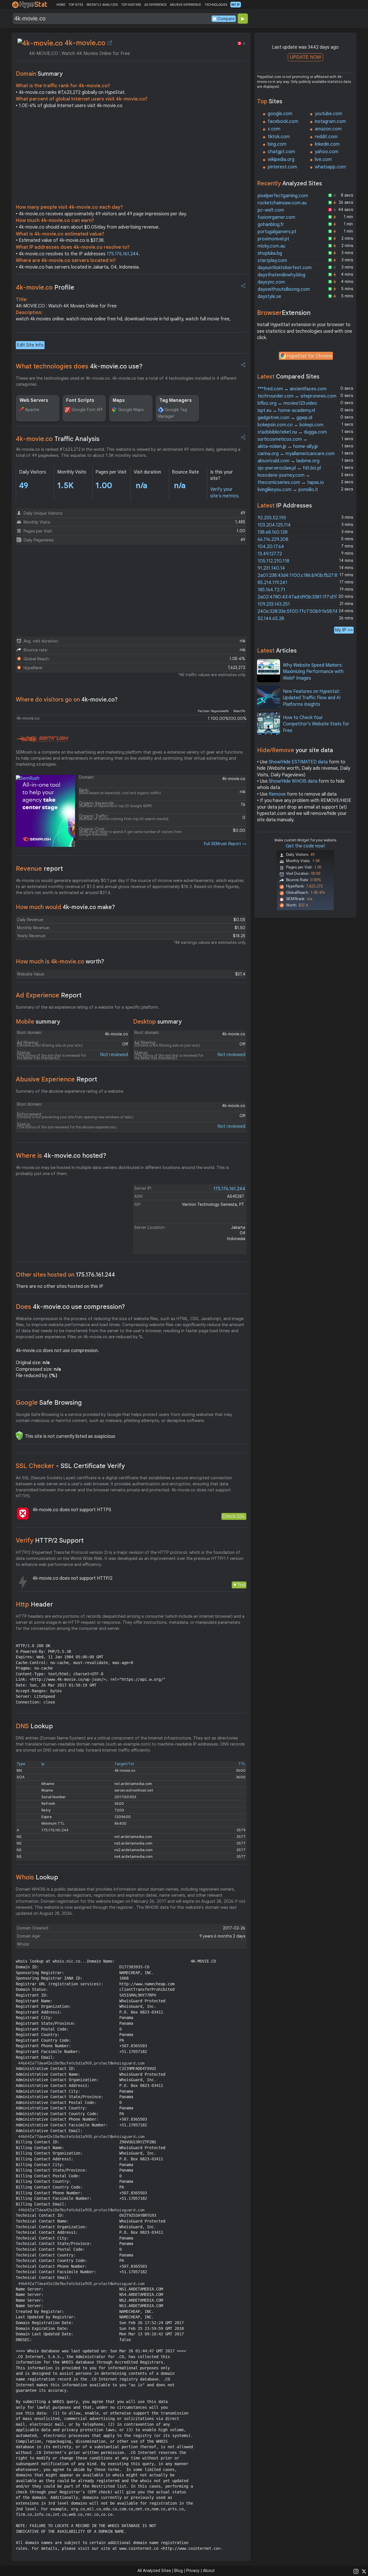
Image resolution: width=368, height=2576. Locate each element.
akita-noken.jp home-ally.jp (288, 446)
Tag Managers (176, 400)
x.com (274, 129)
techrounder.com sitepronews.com (297, 396)
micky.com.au (271, 246)
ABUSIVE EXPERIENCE (185, 5)
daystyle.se (269, 296)
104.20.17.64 (271, 547)
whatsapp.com (330, 167)
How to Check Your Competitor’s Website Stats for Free (316, 724)
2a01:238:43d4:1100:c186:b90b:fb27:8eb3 (301, 575)
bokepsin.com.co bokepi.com (291, 425)
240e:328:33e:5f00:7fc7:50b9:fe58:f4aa (300, 611)
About (209, 2571)
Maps (119, 400)
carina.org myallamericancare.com (296, 454)
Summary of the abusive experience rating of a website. (70, 1091)
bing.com (277, 144)
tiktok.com (279, 137)
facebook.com (283, 121)
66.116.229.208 (273, 539)
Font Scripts (80, 400)
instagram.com (330, 121)
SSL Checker (70, 1466)
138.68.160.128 (273, 532)
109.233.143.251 (274, 604)
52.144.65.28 (271, 619)
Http (34, 1604)
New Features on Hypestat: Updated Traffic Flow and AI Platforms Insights (312, 698)
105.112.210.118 (273, 561)
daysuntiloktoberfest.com (285, 268)
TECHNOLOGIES (216, 5)
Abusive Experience (56, 1079)
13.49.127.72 (270, 554)
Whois (37, 1877)
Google (49, 1403)
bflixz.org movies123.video (287, 403)
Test (241, 1585)
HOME (61, 5)
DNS (34, 1726)
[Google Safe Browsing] (19, 1436)
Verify (50, 1540)
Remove (277, 794)
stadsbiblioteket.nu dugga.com (292, 432)
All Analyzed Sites (154, 2571)
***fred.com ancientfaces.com (292, 389)
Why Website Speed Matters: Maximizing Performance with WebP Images (313, 672)
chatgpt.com (281, 152)
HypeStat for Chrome (310, 356)
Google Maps (131, 410)
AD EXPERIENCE (156, 5)
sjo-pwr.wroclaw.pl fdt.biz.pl (289, 468)
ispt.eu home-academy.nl (286, 410)
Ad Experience (49, 995)
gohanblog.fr (271, 225)
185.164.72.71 (271, 590)
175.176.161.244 (123, 254)
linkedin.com (327, 144)
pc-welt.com (271, 210)
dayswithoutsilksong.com (284, 289)
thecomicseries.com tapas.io (291, 482)
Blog (179, 2571)
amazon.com (328, 129)
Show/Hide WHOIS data (293, 781)
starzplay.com (272, 261)
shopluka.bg (270, 253)
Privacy (193, 2571)
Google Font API (87, 410)
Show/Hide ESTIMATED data (298, 762)
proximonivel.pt (273, 239)
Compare (226, 19)
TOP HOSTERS (131, 5)
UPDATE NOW (305, 57)
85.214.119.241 (272, 583)
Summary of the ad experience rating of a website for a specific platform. (87, 1007)
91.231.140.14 (271, 568)
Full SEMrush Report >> (225, 844)
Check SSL (234, 1516)
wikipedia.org (281, 159)
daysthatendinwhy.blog (281, 275)
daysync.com (271, 282)
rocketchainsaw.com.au (282, 203)
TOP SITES (76, 5)
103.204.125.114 (274, 525)
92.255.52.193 (272, 518)
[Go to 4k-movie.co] (110, 43)
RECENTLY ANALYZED (102, 5)
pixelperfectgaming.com (283, 196)
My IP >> (344, 630)
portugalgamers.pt (277, 232)
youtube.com (328, 114)
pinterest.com (282, 167)
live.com (323, 159)
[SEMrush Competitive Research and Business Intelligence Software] (42, 739)
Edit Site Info (30, 345)
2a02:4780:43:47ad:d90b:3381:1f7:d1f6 (299, 597)
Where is (61, 1156)
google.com (280, 114)
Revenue (39, 869)
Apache (32, 410)
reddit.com (326, 137)
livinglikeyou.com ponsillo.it (288, 490)
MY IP (236, 5)
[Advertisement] (131, 158)
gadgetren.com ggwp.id (285, 418)
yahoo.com (327, 152)
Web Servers (34, 400)
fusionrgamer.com (276, 217)
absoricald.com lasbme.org (289, 461)
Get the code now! (305, 846)
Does (70, 1307)
